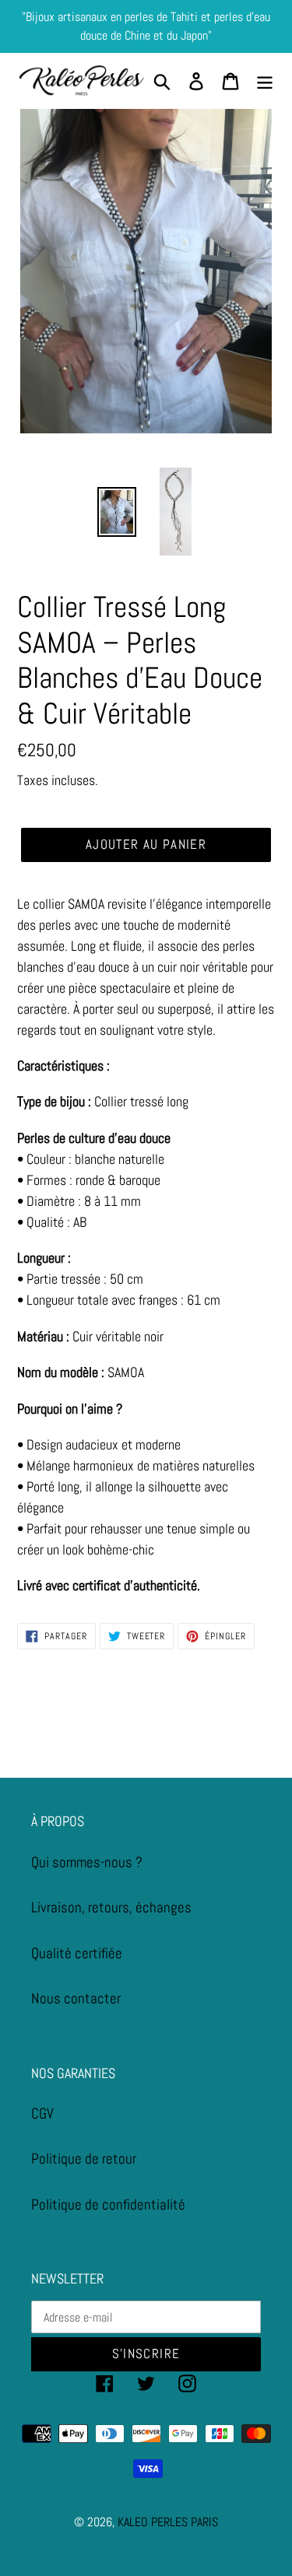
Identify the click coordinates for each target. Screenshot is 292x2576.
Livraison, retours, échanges (111, 1907)
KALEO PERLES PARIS (168, 2522)
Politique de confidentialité (108, 2204)
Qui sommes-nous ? (87, 1862)
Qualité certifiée (77, 1953)
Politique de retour (84, 2159)
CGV (42, 2113)
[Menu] (265, 81)
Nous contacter (76, 1998)
